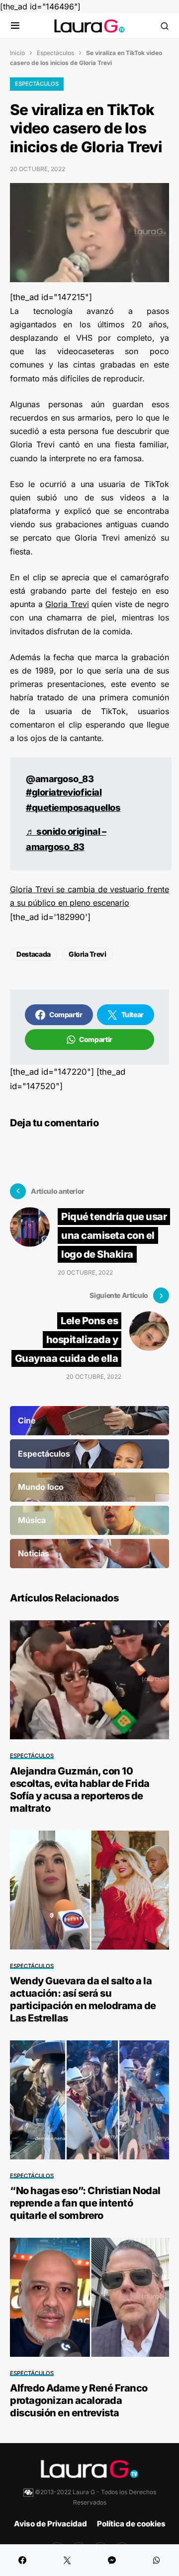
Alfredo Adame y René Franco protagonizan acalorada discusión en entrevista (79, 2400)
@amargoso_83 (60, 779)
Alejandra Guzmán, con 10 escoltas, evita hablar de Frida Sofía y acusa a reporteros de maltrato (80, 1790)
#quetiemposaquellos (73, 807)
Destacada (34, 954)
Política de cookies (131, 2524)
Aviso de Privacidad (50, 2524)
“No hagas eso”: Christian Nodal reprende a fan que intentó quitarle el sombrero (85, 2203)
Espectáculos (55, 53)
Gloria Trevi (67, 604)
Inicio (17, 53)
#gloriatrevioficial (64, 792)
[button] (15, 26)
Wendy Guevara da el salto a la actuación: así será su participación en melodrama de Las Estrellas (83, 1999)
